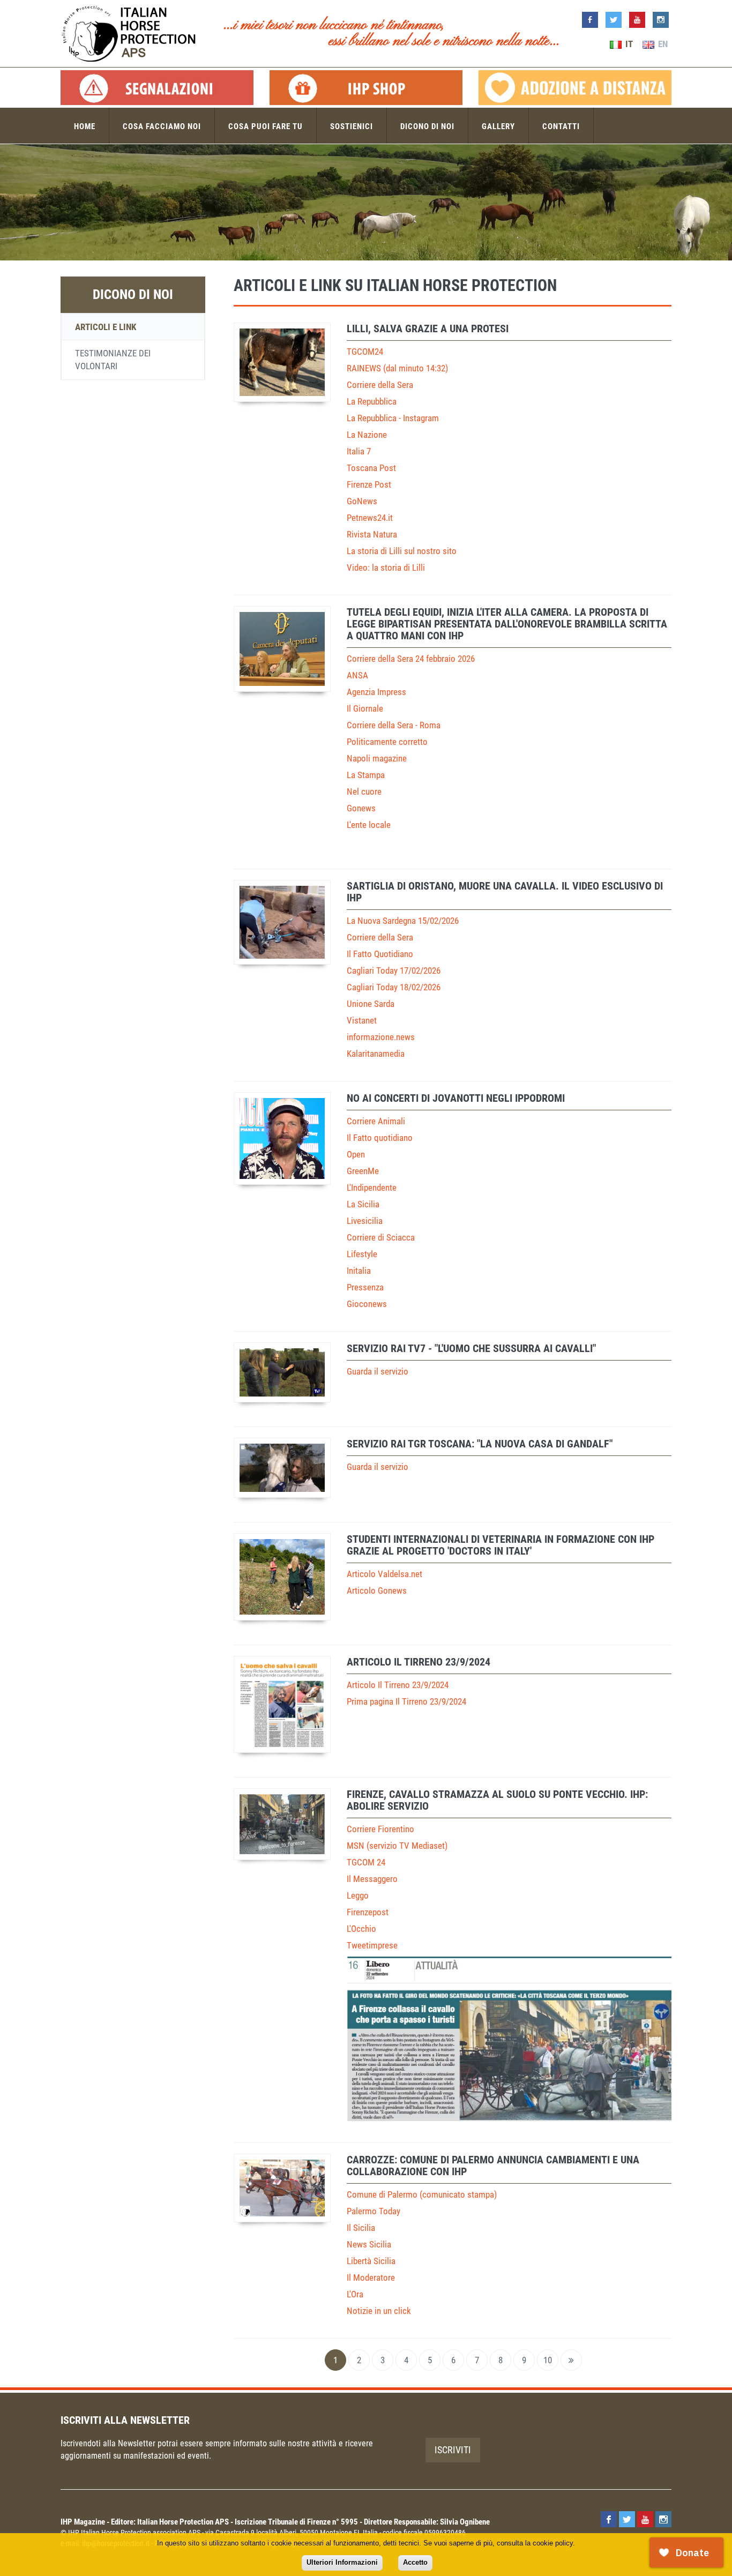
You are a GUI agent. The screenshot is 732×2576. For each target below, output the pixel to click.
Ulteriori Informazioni (342, 2562)
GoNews (362, 501)
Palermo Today (374, 2211)
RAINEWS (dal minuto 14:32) (397, 368)
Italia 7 (359, 451)
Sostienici (352, 126)
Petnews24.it (370, 518)
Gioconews (367, 1304)
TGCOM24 (365, 352)
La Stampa (366, 775)
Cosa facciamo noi (162, 126)
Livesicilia (365, 1221)
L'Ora (355, 2294)
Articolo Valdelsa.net (384, 1574)
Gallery (498, 126)
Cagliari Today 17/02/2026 (394, 970)
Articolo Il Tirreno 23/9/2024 (398, 1685)
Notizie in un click (379, 2311)
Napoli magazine (377, 758)
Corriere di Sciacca (381, 1237)
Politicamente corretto (387, 742)
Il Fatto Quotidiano (380, 954)
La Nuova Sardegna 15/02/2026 (403, 921)
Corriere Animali (376, 1121)
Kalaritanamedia (376, 1054)
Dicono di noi (427, 126)
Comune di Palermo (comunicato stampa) (422, 2194)
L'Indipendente (372, 1188)
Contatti (561, 126)
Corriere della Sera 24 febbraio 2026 (411, 659)
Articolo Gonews (377, 1591)
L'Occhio (361, 1929)
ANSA (357, 675)
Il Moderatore (371, 2278)
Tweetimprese (372, 1945)
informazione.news (381, 1037)
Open (356, 1154)
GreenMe (363, 1171)
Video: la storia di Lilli (386, 568)
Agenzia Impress (376, 692)
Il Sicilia (361, 2228)
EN (662, 44)
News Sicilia (369, 2244)
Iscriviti (453, 2450)
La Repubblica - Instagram (393, 418)
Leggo (358, 1895)
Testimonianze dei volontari (113, 360)
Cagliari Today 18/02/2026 (394, 987)
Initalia (359, 1271)
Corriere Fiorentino (380, 1829)
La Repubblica (372, 401)
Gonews (361, 808)
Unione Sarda (371, 1004)
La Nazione (367, 435)
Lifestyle (362, 1254)
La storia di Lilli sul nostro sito (402, 551)
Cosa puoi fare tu (266, 126)
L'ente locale (369, 825)
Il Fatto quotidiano (380, 1138)
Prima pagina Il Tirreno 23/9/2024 (406, 1701)
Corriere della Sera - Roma (394, 725)
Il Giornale (365, 708)
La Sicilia (363, 1204)
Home (85, 126)
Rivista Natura (372, 534)
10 (548, 2360)
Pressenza (365, 1287)
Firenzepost (368, 1912)
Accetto (415, 2562)
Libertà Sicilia (371, 2261)
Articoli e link (106, 327)
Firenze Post (369, 484)
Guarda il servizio (378, 1371)
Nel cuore (364, 792)
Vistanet (362, 1020)
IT (628, 44)
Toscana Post (371, 468)
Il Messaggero (372, 1879)
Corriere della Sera (380, 385)
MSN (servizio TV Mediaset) (397, 1846)
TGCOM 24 (366, 1862)
